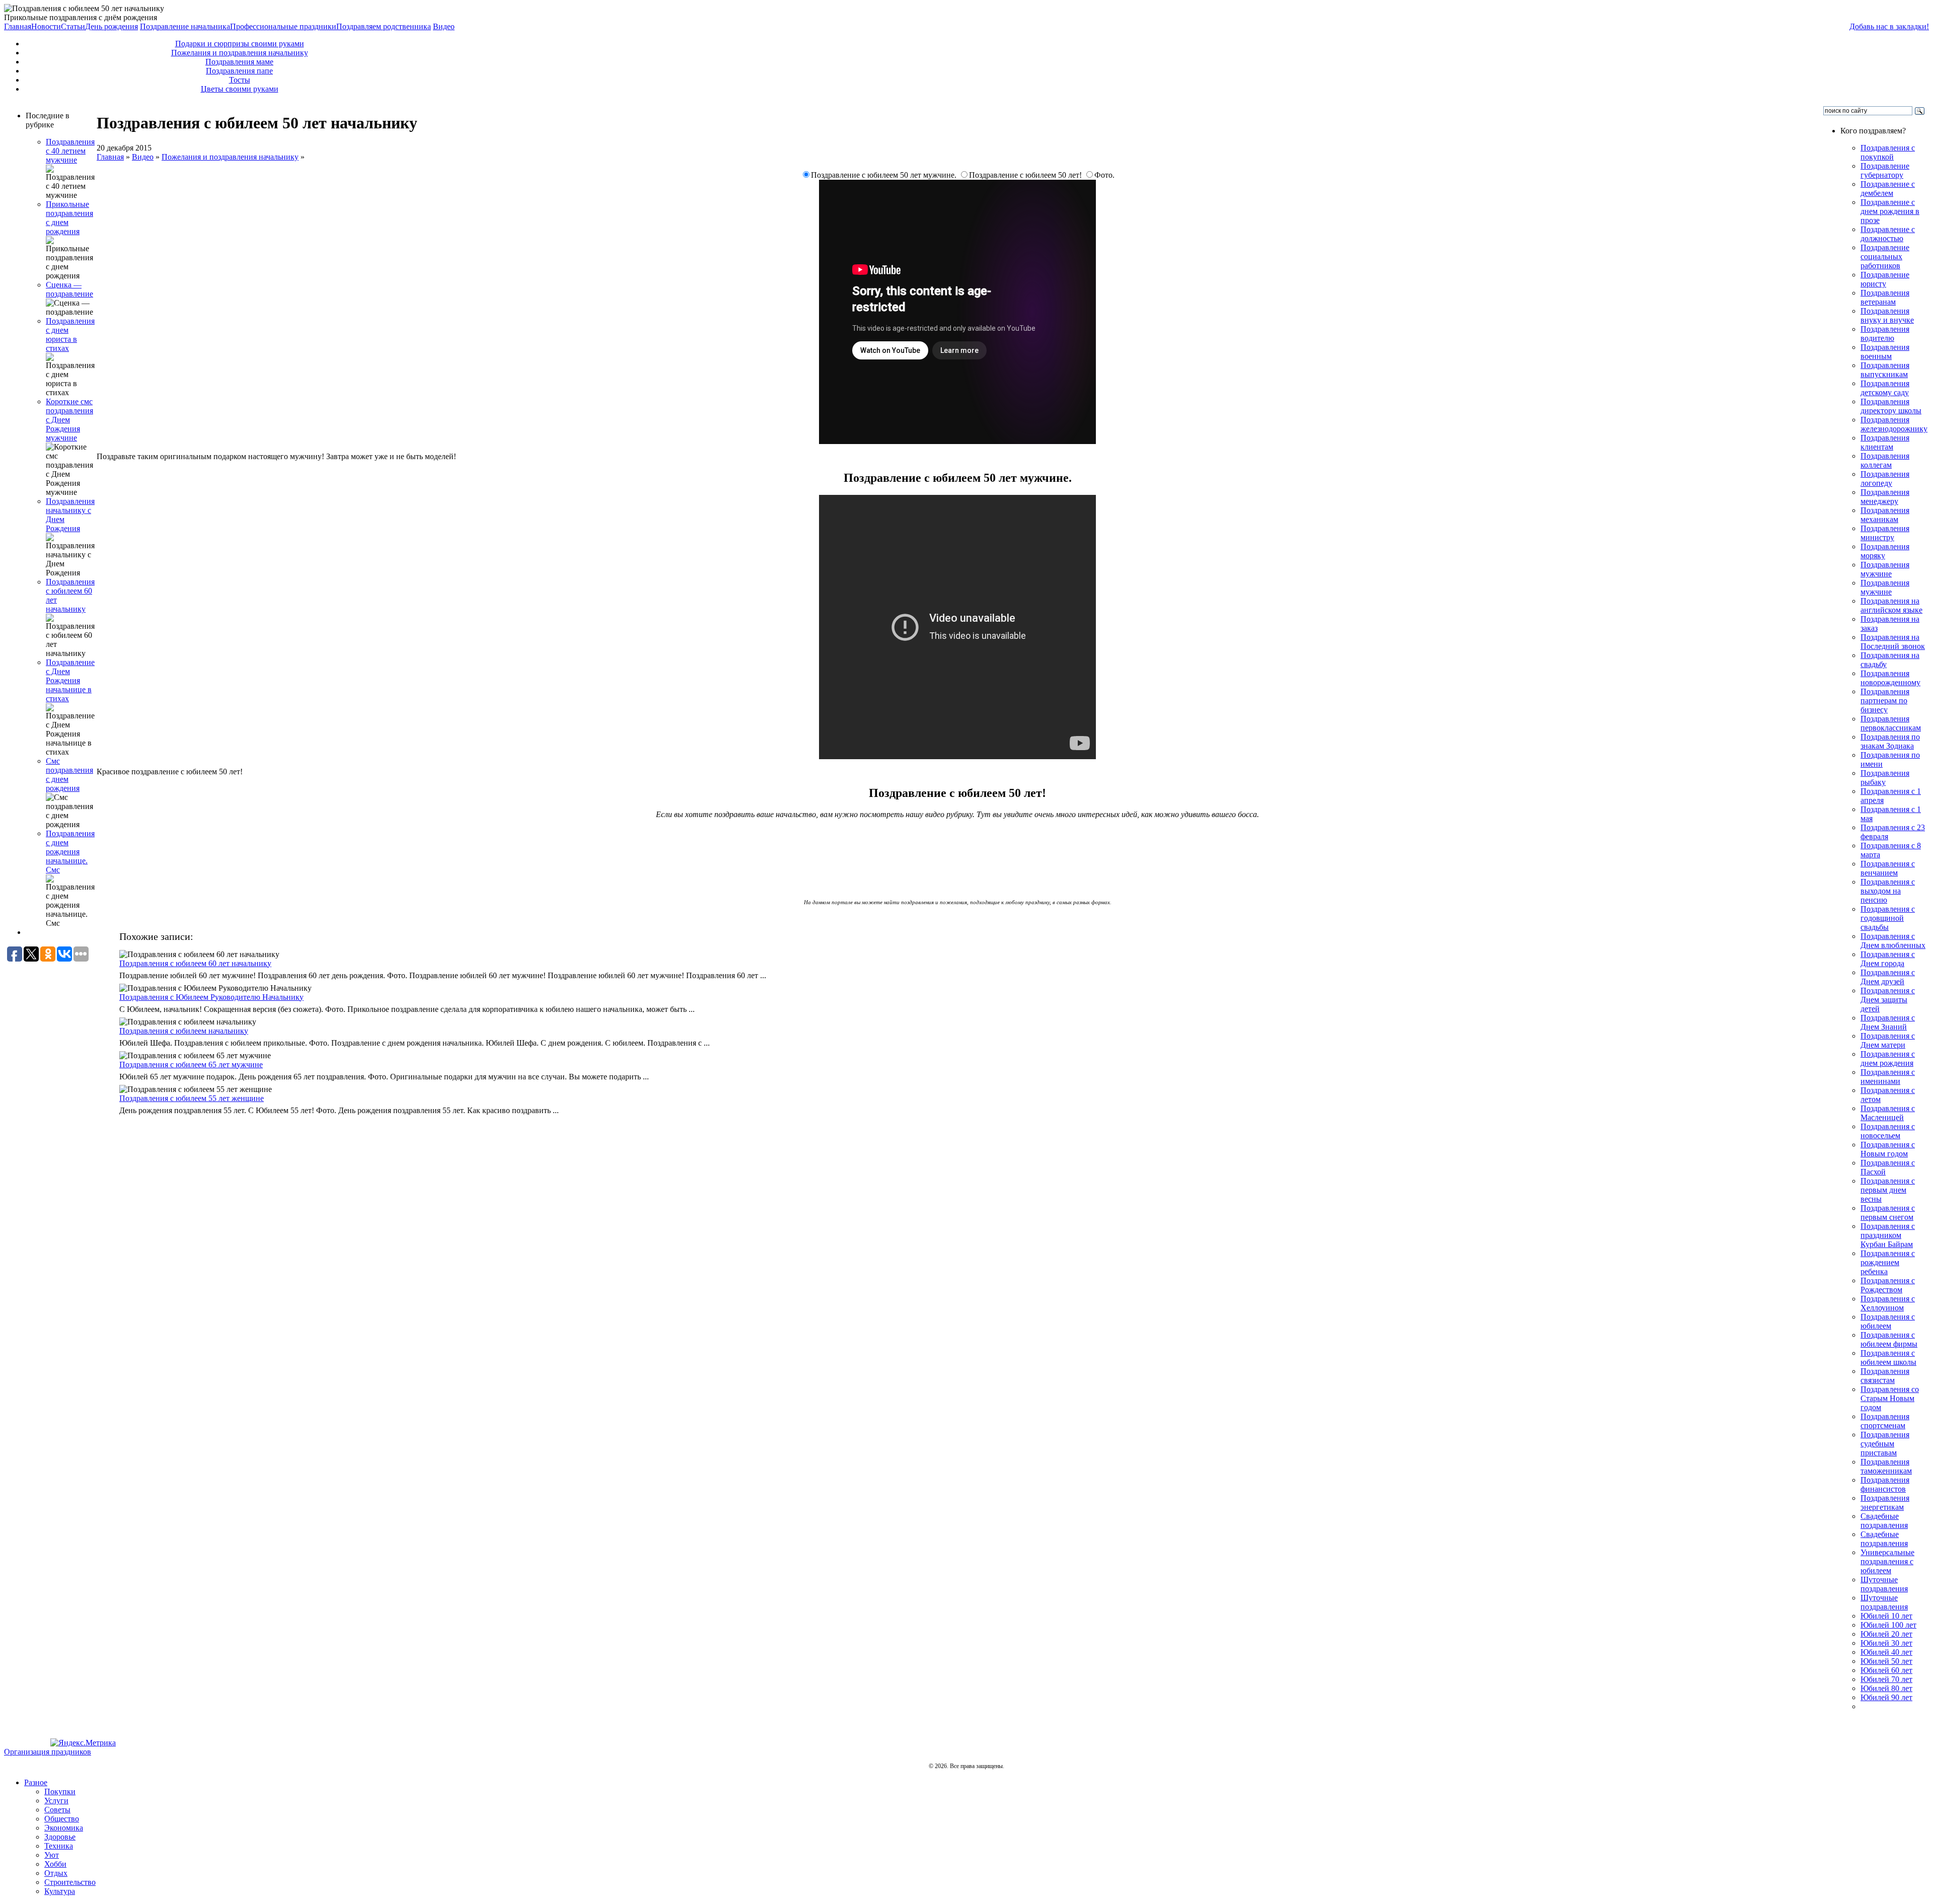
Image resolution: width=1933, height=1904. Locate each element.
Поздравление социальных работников (1885, 257)
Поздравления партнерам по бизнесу (1885, 701)
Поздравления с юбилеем (1888, 1321)
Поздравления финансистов (1885, 1484)
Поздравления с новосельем (1888, 1131)
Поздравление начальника (185, 26)
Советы (57, 1810)
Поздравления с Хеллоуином (1888, 1303)
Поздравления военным (1885, 352)
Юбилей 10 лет (1886, 1616)
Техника (59, 1846)
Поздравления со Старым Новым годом (1890, 1398)
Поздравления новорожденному (1890, 678)
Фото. (1104, 175)
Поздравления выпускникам (1885, 370)
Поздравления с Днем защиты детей (1888, 1000)
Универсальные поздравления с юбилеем (1887, 1561)
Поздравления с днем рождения (1888, 1058)
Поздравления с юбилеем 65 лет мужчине (191, 1065)
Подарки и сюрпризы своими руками (240, 44)
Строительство (70, 1882)
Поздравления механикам (1885, 515)
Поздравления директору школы (1891, 406)
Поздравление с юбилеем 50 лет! (1026, 175)
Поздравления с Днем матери (1888, 1040)
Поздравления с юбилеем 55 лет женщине (192, 1098)
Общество (62, 1819)
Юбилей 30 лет (1886, 1643)
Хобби (55, 1864)
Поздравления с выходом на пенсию (1888, 891)
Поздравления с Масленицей (1888, 1113)
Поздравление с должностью (1888, 234)
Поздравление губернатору (1885, 170)
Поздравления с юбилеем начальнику (184, 1031)
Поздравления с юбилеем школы (1888, 1358)
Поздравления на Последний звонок (1893, 642)
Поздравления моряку (1885, 551)
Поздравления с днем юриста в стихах (70, 335)
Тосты (240, 80)
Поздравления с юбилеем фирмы (1889, 1339)
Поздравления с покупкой (1888, 152)
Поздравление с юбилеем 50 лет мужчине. (885, 175)
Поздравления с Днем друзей (1888, 977)
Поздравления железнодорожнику (1894, 424)
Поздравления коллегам (1885, 460)
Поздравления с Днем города (1888, 959)
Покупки (60, 1791)
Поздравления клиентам (1885, 442)
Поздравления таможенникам (1886, 1466)
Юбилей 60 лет (1886, 1670)
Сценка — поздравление (69, 289)
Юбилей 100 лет (1888, 1625)
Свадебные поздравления (1884, 1521)
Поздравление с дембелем (1888, 189)
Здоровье (60, 1837)
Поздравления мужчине (1885, 569)
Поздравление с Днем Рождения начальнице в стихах (70, 680)
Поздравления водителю (1885, 334)
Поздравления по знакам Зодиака (1890, 741)
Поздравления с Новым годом (1888, 1149)
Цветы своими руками (240, 89)
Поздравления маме (239, 62)
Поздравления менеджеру (1885, 497)
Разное (36, 1782)
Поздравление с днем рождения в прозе (1890, 211)
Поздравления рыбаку (1885, 778)
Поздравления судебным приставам (1885, 1444)
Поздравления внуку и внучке (1887, 315)
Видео (444, 26)
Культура (60, 1891)
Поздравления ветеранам (1885, 297)
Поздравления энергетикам (1885, 1503)
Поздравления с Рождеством (1888, 1285)
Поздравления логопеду (1885, 479)
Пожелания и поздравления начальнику (240, 53)
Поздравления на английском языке (1891, 605)
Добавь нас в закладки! (1889, 26)
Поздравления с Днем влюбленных (1893, 941)
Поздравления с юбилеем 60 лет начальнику (195, 963)
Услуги (56, 1801)
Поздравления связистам (1885, 1376)
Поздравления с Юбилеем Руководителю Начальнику (211, 997)
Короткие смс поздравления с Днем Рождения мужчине (69, 420)
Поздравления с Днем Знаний (1888, 1022)
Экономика (64, 1828)
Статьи (73, 26)
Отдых (56, 1873)
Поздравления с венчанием (1888, 868)
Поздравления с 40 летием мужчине (70, 151)
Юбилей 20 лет (1886, 1634)
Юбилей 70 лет (1886, 1679)
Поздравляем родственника (384, 26)
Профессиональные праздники (283, 26)
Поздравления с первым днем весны (1888, 1190)
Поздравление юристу (1885, 279)
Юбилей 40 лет (1886, 1652)
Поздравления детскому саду (1885, 388)
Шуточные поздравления (1884, 1584)
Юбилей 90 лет (1886, 1697)
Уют (52, 1855)
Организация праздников (48, 1752)
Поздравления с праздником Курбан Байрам (1888, 1235)
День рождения (111, 26)
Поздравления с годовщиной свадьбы (1888, 918)
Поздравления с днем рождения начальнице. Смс (70, 852)
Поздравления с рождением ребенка (1888, 1262)
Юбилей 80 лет (1886, 1688)
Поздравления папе (239, 71)
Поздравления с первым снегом (1888, 1213)
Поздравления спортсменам (1885, 1421)
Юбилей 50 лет (1886, 1661)
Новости (46, 26)
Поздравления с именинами (1888, 1077)
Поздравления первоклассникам (1891, 723)
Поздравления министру (1885, 533)
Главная (18, 26)
